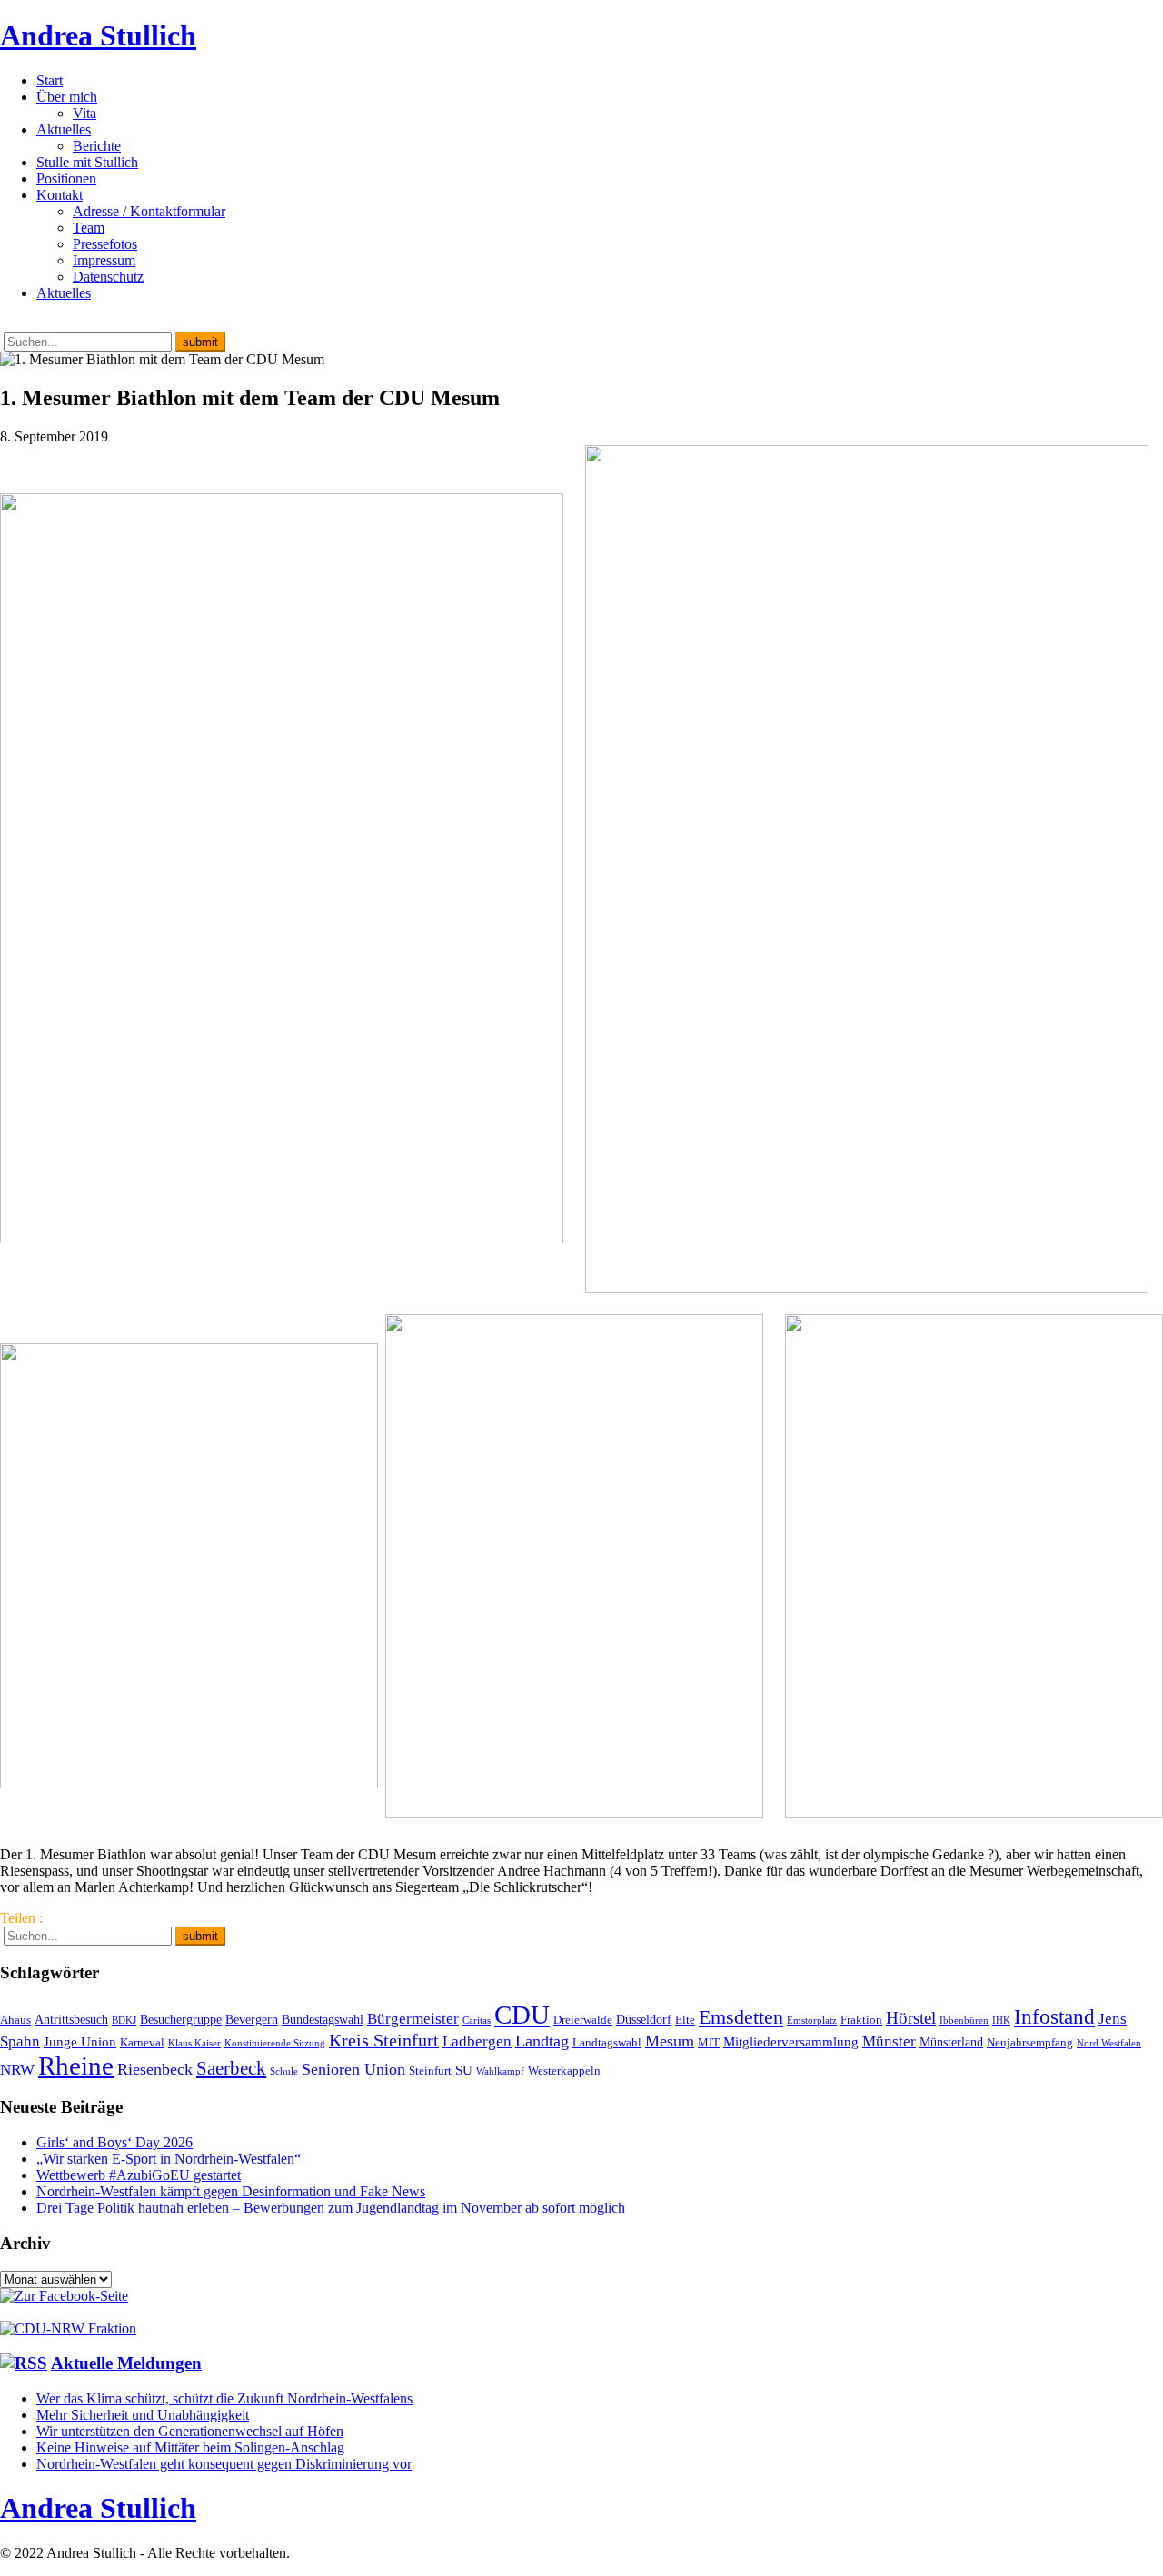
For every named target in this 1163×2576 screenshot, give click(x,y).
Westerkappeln (564, 2071)
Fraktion (861, 2020)
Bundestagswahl (323, 2019)
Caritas (477, 2021)
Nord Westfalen (1109, 2043)
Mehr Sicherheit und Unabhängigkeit (143, 2415)
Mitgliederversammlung (791, 2041)
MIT (709, 2043)
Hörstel (911, 2018)
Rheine (76, 2066)
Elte (685, 2020)
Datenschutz (108, 277)
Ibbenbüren (964, 2021)
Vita (84, 113)
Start (50, 80)
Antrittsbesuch (71, 2019)
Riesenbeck (155, 2069)
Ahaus (15, 2020)
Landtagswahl (607, 2043)
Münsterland (951, 2042)
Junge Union (80, 2041)
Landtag (542, 2041)
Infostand (1054, 2016)
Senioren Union (353, 2069)
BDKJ (124, 2021)
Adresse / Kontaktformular (149, 211)
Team (89, 228)
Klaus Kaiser (194, 2043)
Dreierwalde (583, 2020)
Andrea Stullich (98, 35)
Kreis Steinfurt (384, 2040)
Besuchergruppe (181, 2019)
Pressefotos (105, 244)
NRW (17, 2069)
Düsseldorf (644, 2019)
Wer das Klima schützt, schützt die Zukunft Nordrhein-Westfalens (224, 2398)
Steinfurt (430, 2071)
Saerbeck (231, 2068)
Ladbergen (477, 2041)
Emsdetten (741, 2017)
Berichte (97, 146)
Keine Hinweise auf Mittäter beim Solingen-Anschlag (190, 2447)
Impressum (104, 260)
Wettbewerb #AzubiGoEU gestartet (139, 2175)
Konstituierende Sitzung (275, 2043)
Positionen (66, 178)
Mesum (670, 2041)
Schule (284, 2071)
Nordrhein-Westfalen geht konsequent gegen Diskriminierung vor (224, 2464)
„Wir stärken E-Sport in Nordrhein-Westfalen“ (169, 2159)
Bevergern (252, 2019)
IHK (1001, 2021)
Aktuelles (64, 129)
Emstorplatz (812, 2021)
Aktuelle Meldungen (126, 2363)
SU (464, 2070)
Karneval (142, 2043)
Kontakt (60, 195)
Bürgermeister (413, 2019)
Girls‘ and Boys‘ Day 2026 (114, 2142)
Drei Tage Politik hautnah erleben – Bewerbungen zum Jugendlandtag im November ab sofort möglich (331, 2208)
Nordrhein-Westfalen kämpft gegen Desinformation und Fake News (231, 2191)
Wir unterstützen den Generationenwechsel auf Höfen (190, 2431)
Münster (889, 2041)
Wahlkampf (500, 2071)
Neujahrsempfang (1030, 2043)
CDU (522, 2015)
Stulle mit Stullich (87, 162)
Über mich (67, 97)
